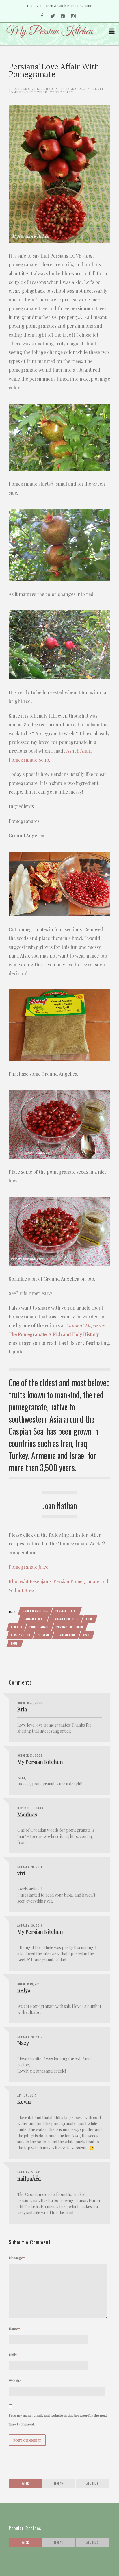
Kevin (24, 2102)
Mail (13, 2355)
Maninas (27, 1814)
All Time (92, 2483)
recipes (16, 1627)
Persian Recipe (66, 1611)
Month (59, 2483)
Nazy (23, 2043)
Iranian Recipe (33, 1619)
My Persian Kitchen (34, 88)
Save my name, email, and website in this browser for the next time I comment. (58, 2420)
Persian (43, 1635)
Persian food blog (70, 1627)
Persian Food (21, 1635)
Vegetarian (62, 92)
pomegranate (39, 1627)
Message (17, 2258)
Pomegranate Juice (28, 1567)
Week (25, 2483)
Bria (22, 1709)
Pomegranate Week (28, 92)
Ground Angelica (35, 1611)
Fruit (98, 88)
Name (14, 2329)
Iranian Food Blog (65, 1619)
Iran (87, 1635)
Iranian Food (66, 1635)
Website (15, 2381)
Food (89, 1619)
